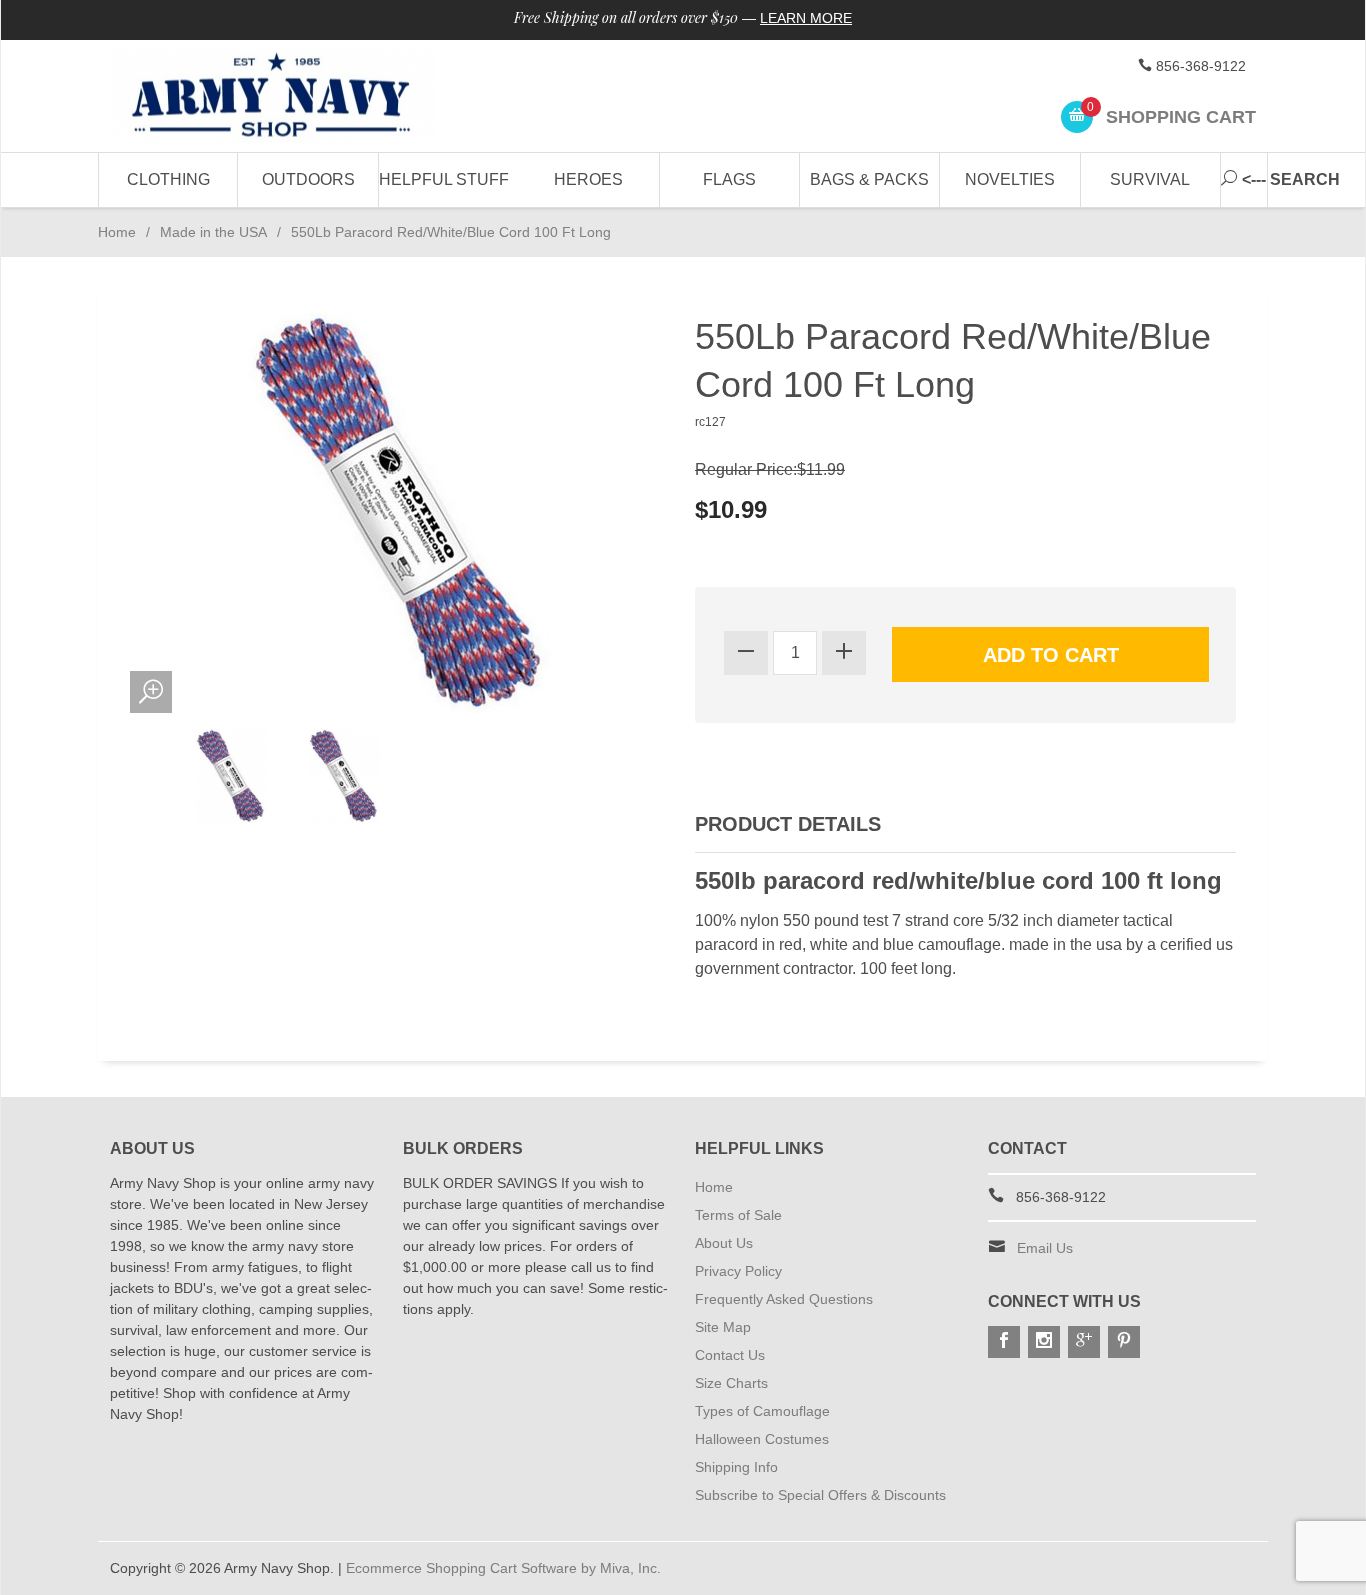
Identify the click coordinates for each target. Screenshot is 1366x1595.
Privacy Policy (738, 1271)
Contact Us (730, 1355)
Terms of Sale (738, 1215)
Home (117, 232)
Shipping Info (736, 1467)
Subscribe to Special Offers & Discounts (820, 1495)
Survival (1150, 179)
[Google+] (1084, 1342)
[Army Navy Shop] (293, 96)
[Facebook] (1004, 1342)
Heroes (588, 179)
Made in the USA (213, 232)
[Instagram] (1044, 1342)
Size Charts (731, 1383)
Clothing (168, 179)
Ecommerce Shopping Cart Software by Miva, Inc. (503, 1568)
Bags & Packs (869, 179)
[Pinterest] (1124, 1342)
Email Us (1045, 1248)
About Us (724, 1243)
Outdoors (308, 179)
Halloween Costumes (762, 1439)
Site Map (723, 1327)
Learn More (806, 18)
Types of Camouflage (762, 1411)
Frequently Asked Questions (784, 1299)
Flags (729, 179)
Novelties (1010, 179)
